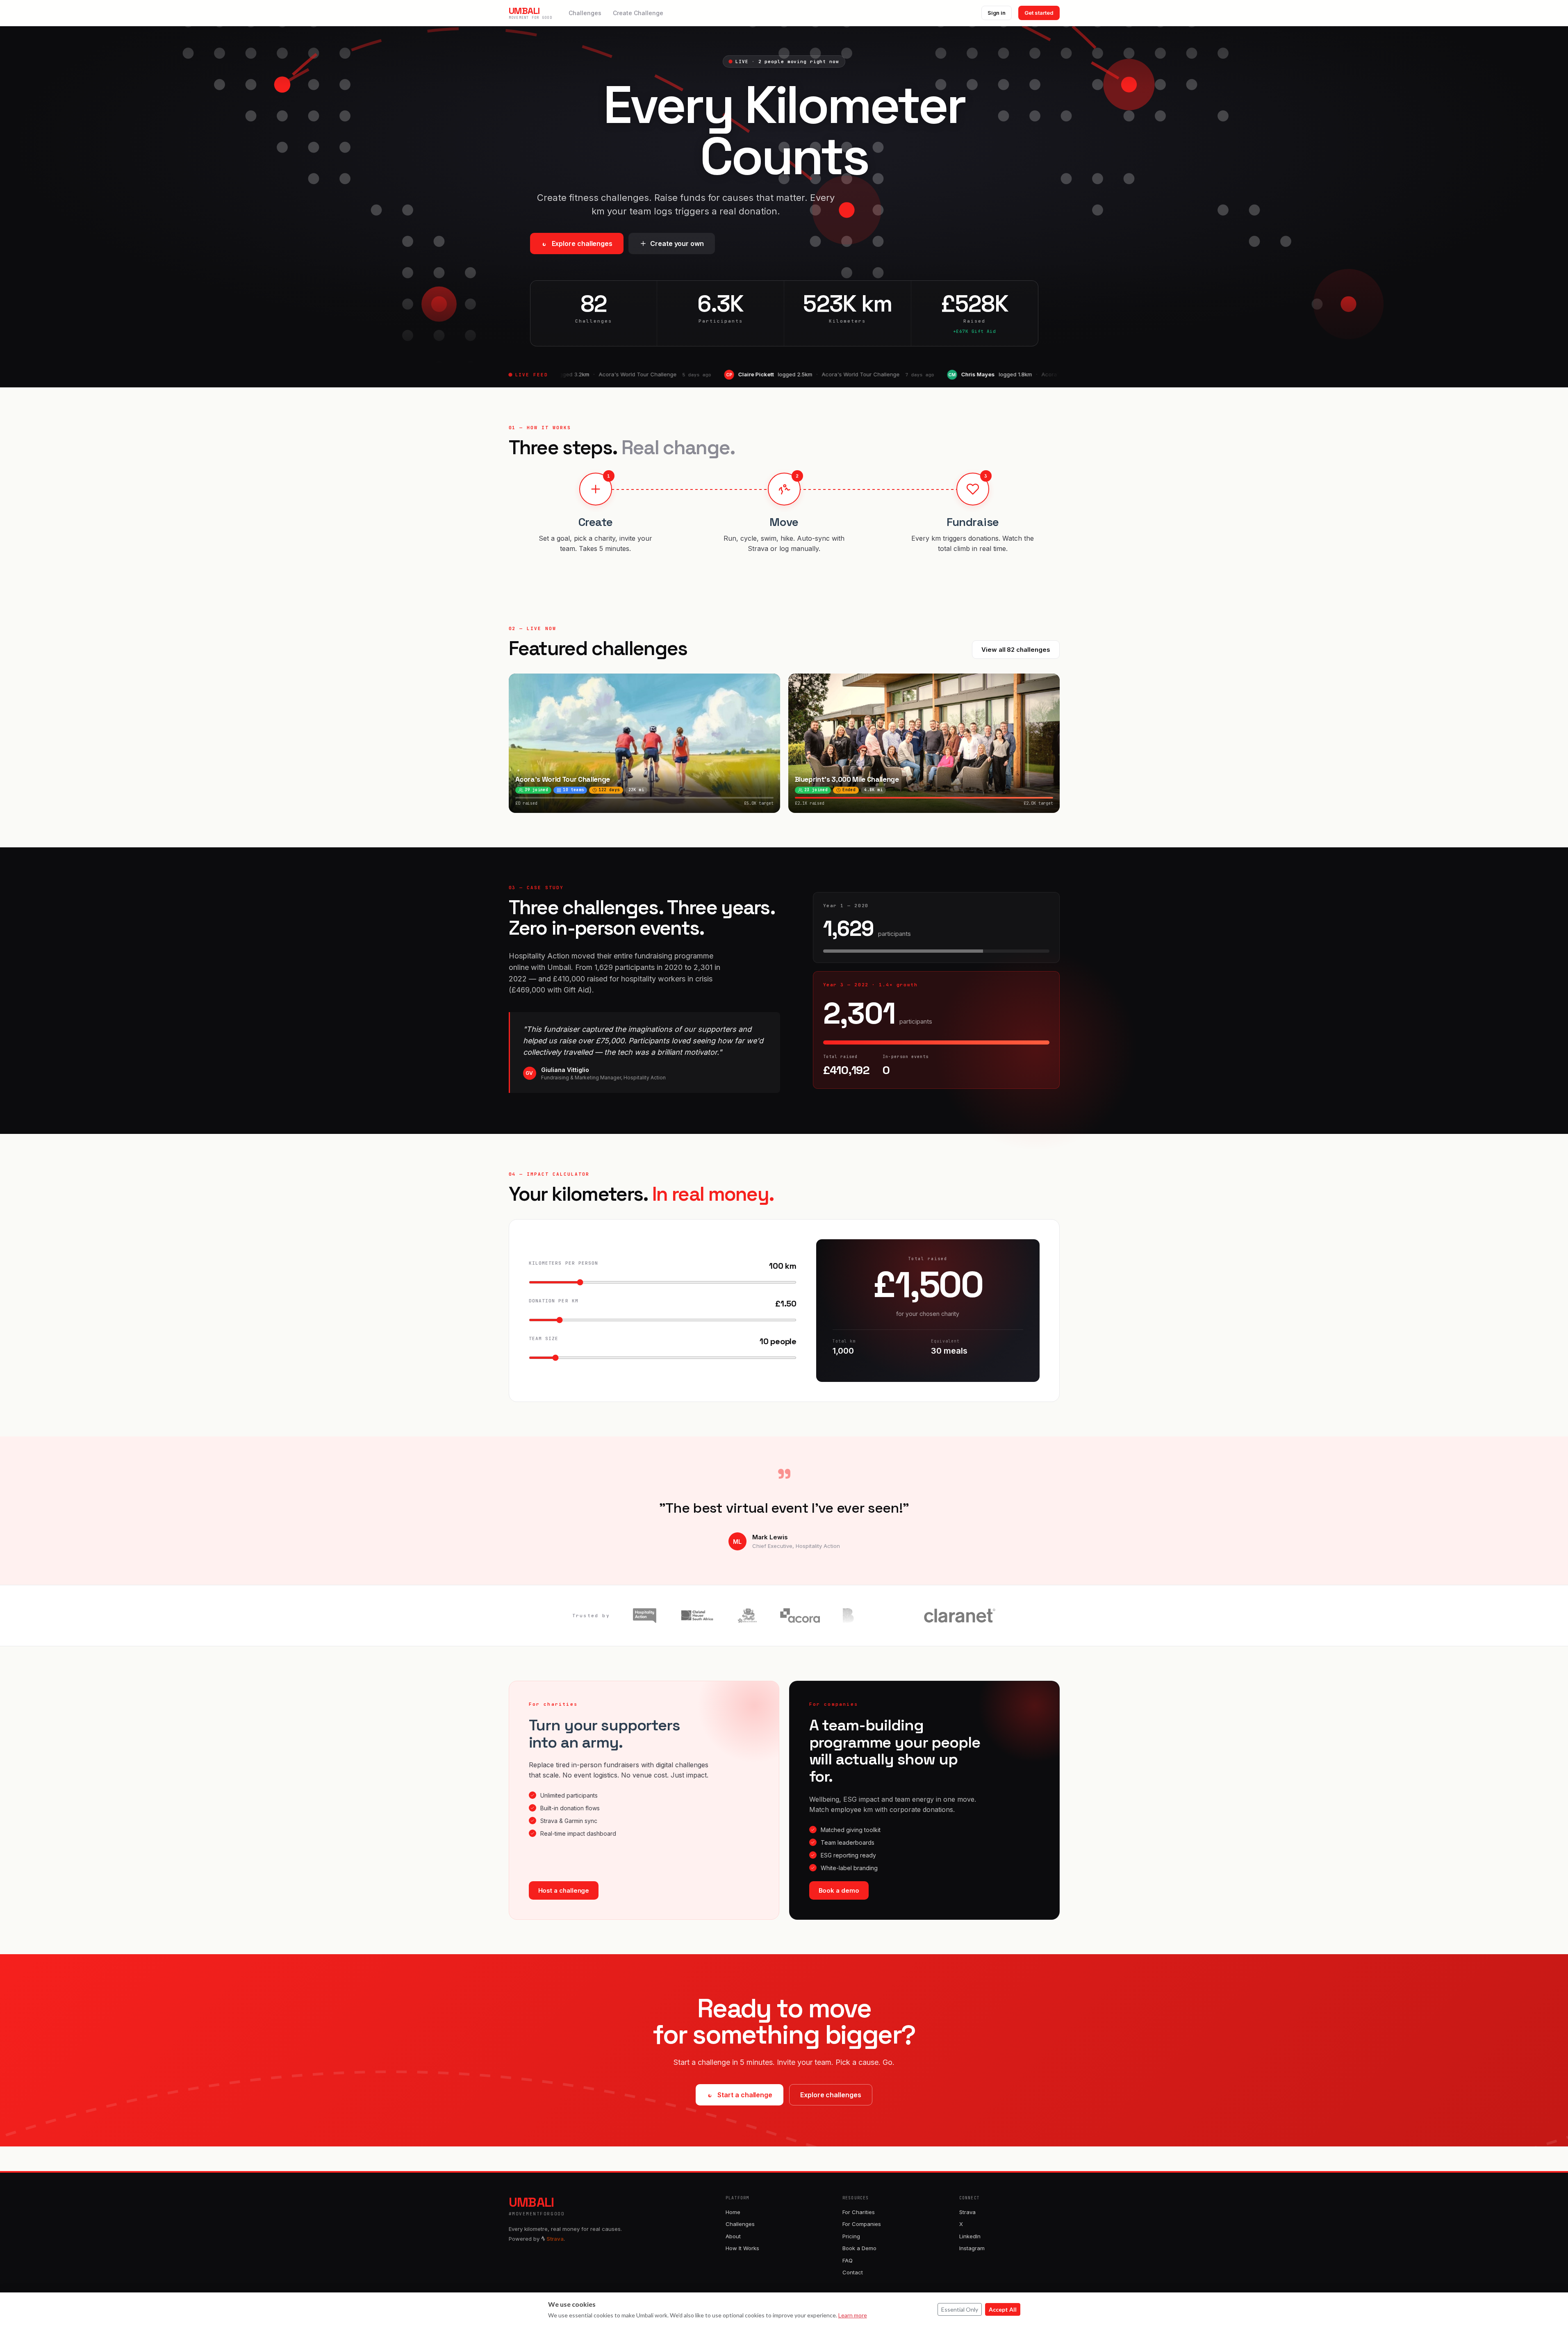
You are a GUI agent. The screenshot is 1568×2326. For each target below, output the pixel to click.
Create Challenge (638, 13)
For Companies (862, 2224)
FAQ (848, 2260)
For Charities (859, 2212)
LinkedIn (970, 2236)
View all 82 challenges (1016, 650)
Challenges (585, 13)
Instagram (972, 2248)
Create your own (677, 244)
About (733, 2236)
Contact (853, 2272)
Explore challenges (582, 244)
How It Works (742, 2248)
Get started (1039, 13)
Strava (967, 2212)
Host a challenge (564, 1890)
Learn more (853, 2315)
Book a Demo (859, 2248)
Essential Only (960, 2309)
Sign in (997, 13)
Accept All (1003, 2309)
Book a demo (839, 1890)
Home (733, 2212)
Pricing (851, 2236)
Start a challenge (745, 2095)
